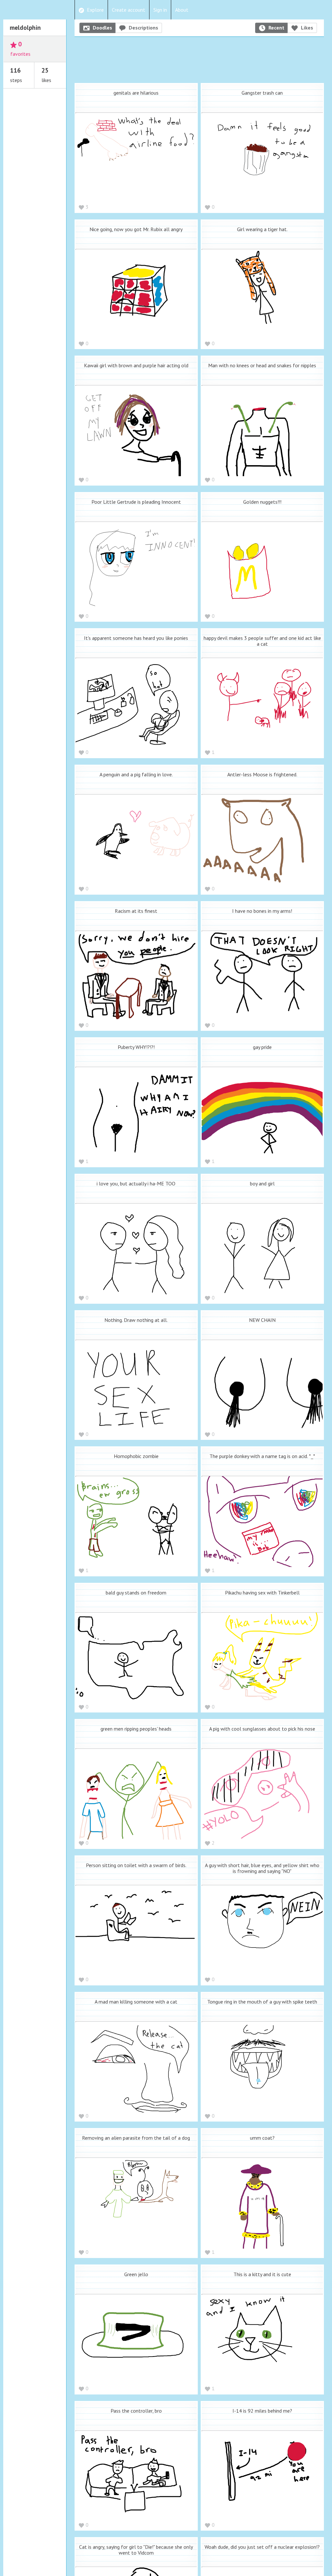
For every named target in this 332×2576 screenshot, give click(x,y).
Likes (307, 28)
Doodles (102, 28)
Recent (276, 28)
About (182, 10)
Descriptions (143, 28)
